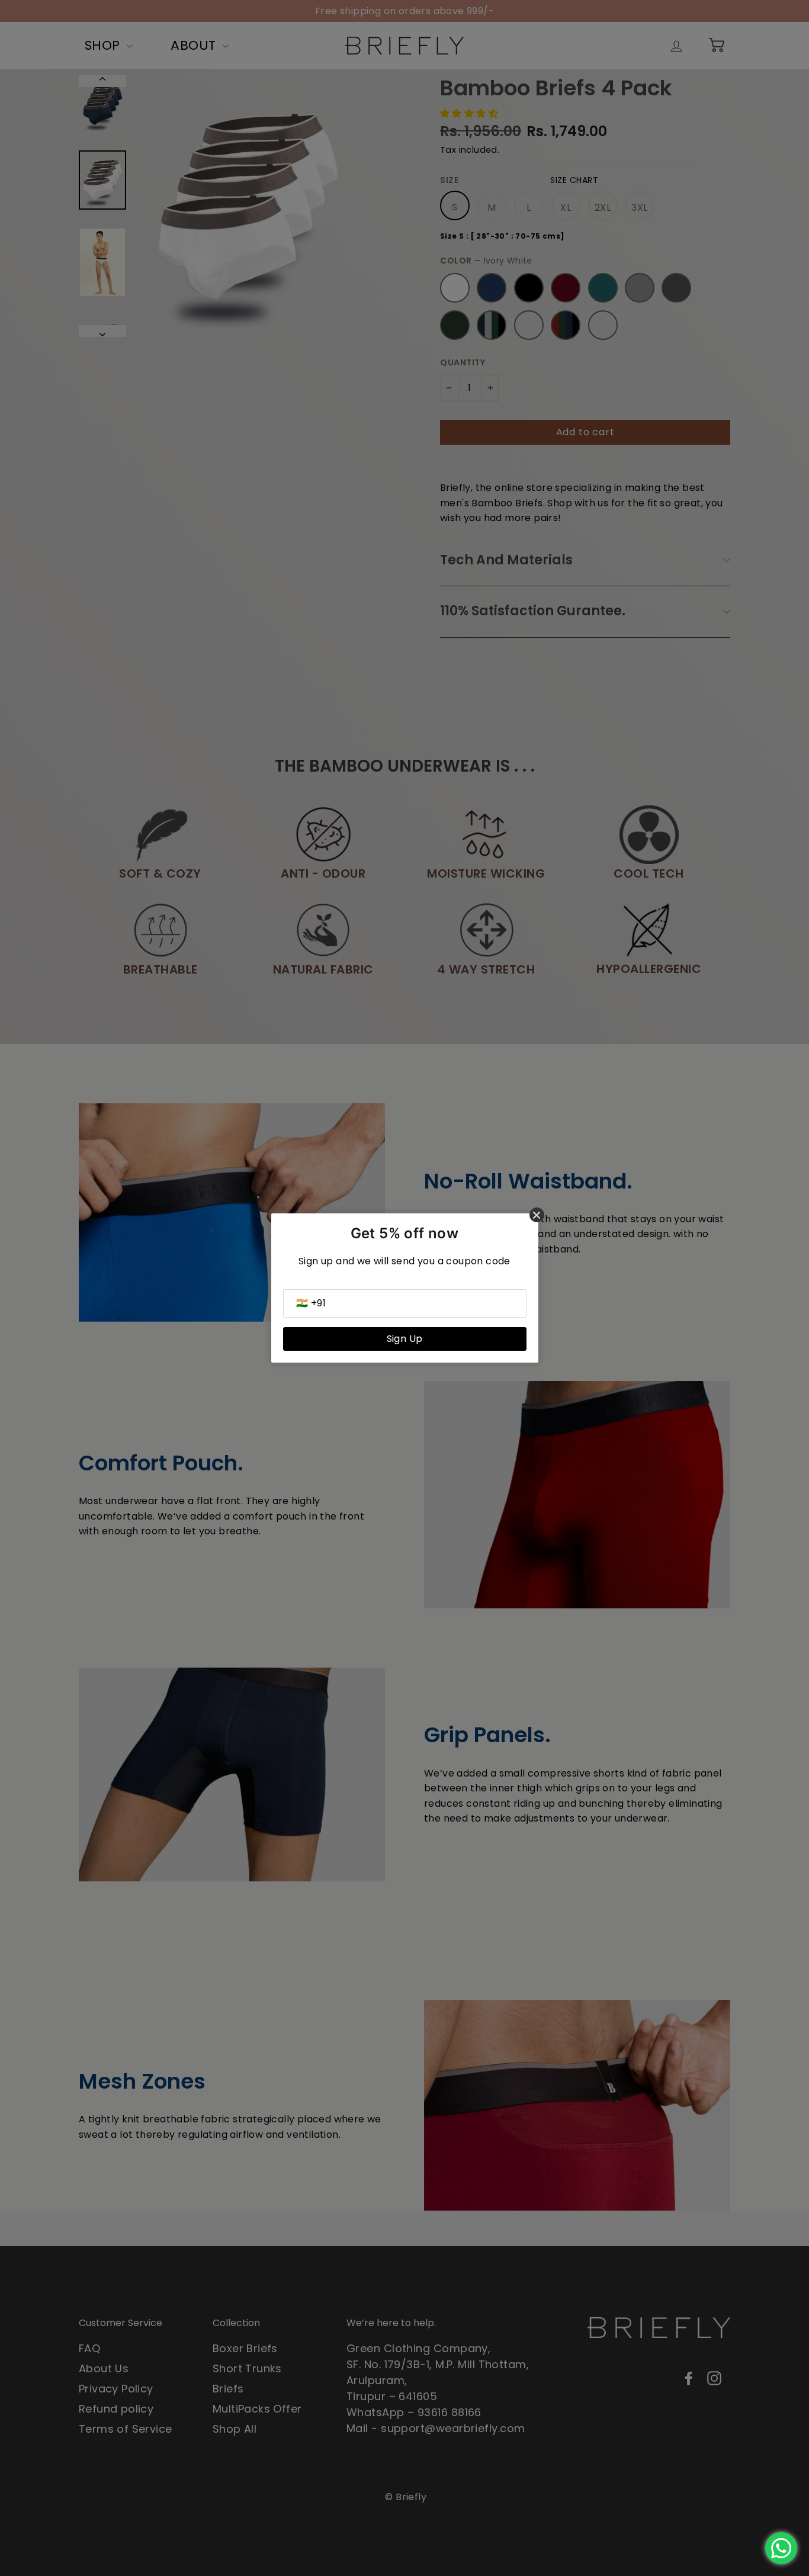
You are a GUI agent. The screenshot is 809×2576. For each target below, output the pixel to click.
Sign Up (405, 1339)
